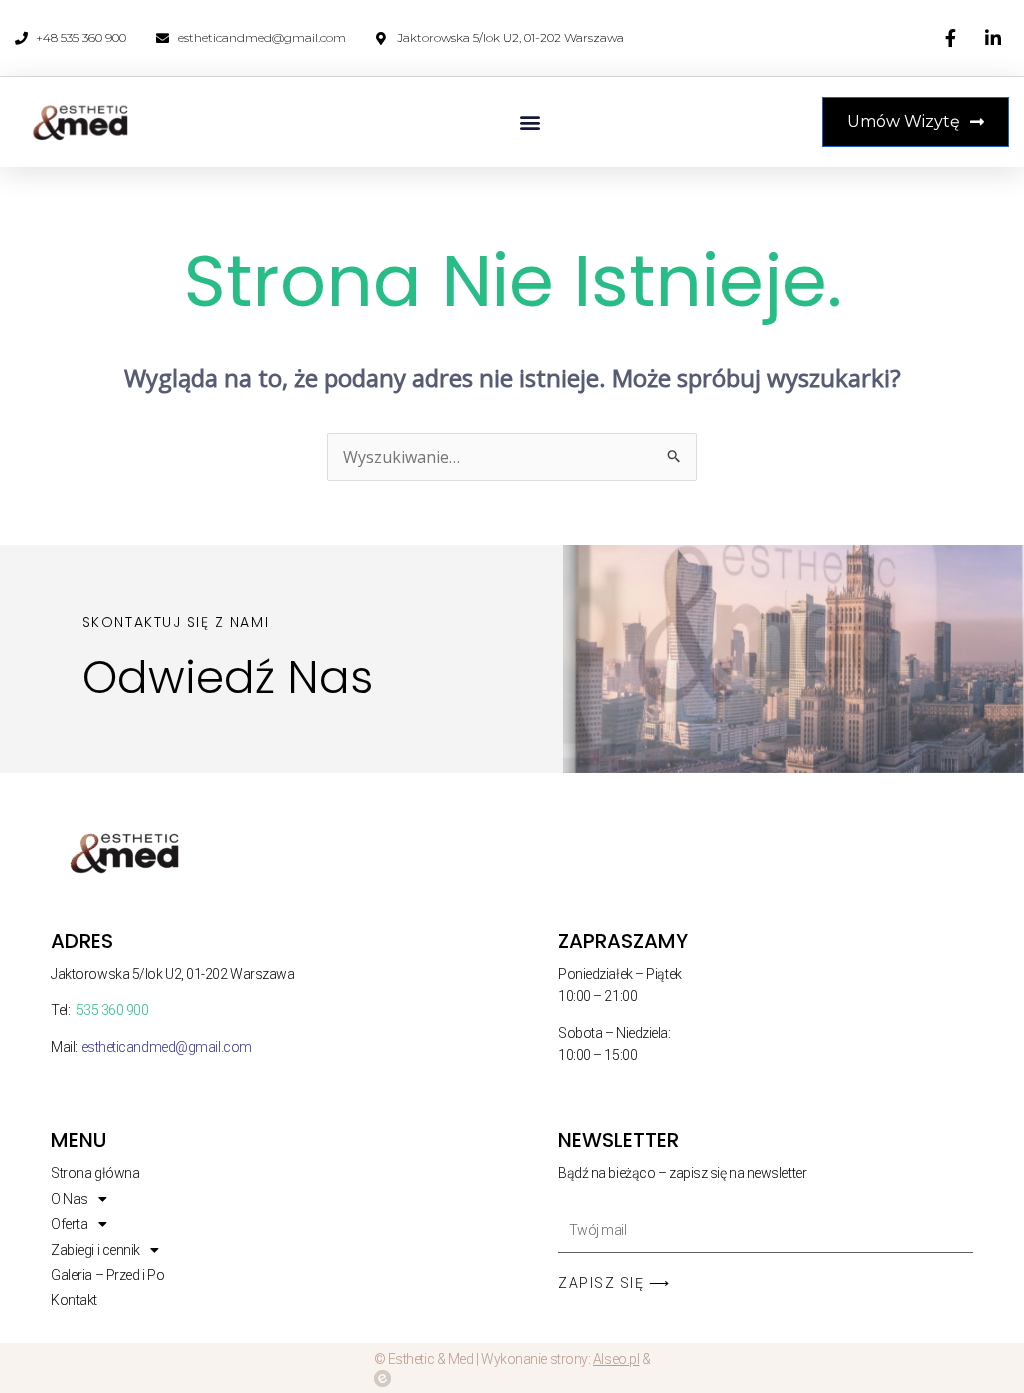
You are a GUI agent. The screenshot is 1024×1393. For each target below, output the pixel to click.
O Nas (69, 1199)
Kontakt (74, 1300)
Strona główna (95, 1173)
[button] (530, 122)
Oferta (69, 1224)
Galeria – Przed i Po (107, 1275)
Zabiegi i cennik (95, 1250)
